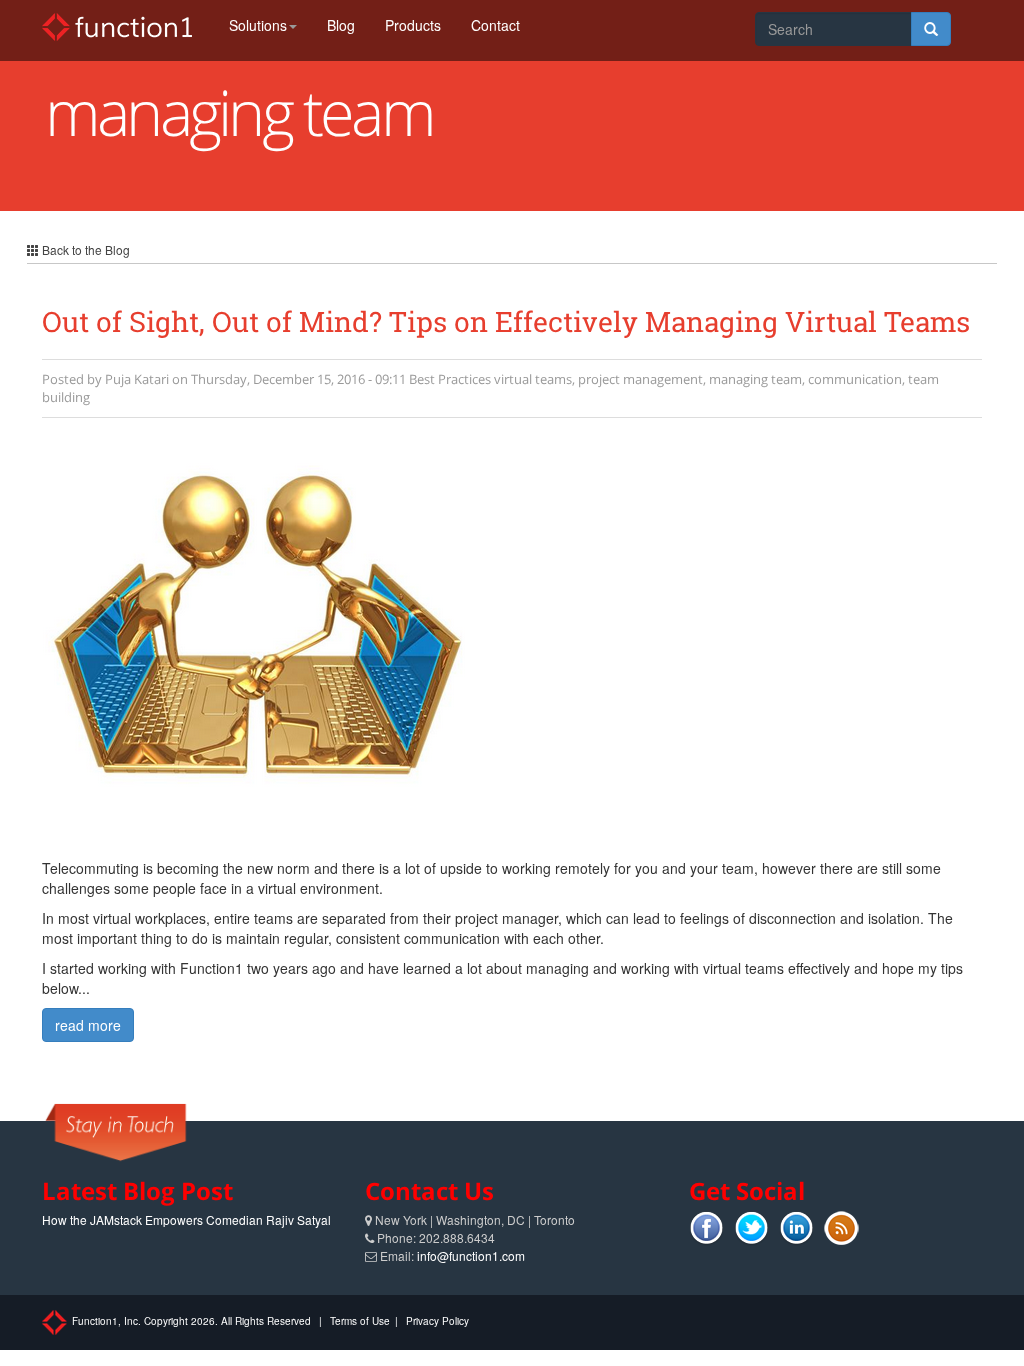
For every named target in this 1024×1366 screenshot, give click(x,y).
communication (855, 379)
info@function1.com (471, 1255)
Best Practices (450, 379)
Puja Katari (137, 379)
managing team (755, 379)
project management (640, 379)
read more (88, 1025)
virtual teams (533, 379)
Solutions (258, 25)
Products (413, 25)
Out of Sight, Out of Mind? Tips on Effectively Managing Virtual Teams (506, 321)
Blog (341, 25)
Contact (495, 25)
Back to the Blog (84, 249)
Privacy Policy (437, 1321)
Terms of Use (360, 1321)
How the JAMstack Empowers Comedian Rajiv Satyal (186, 1219)
